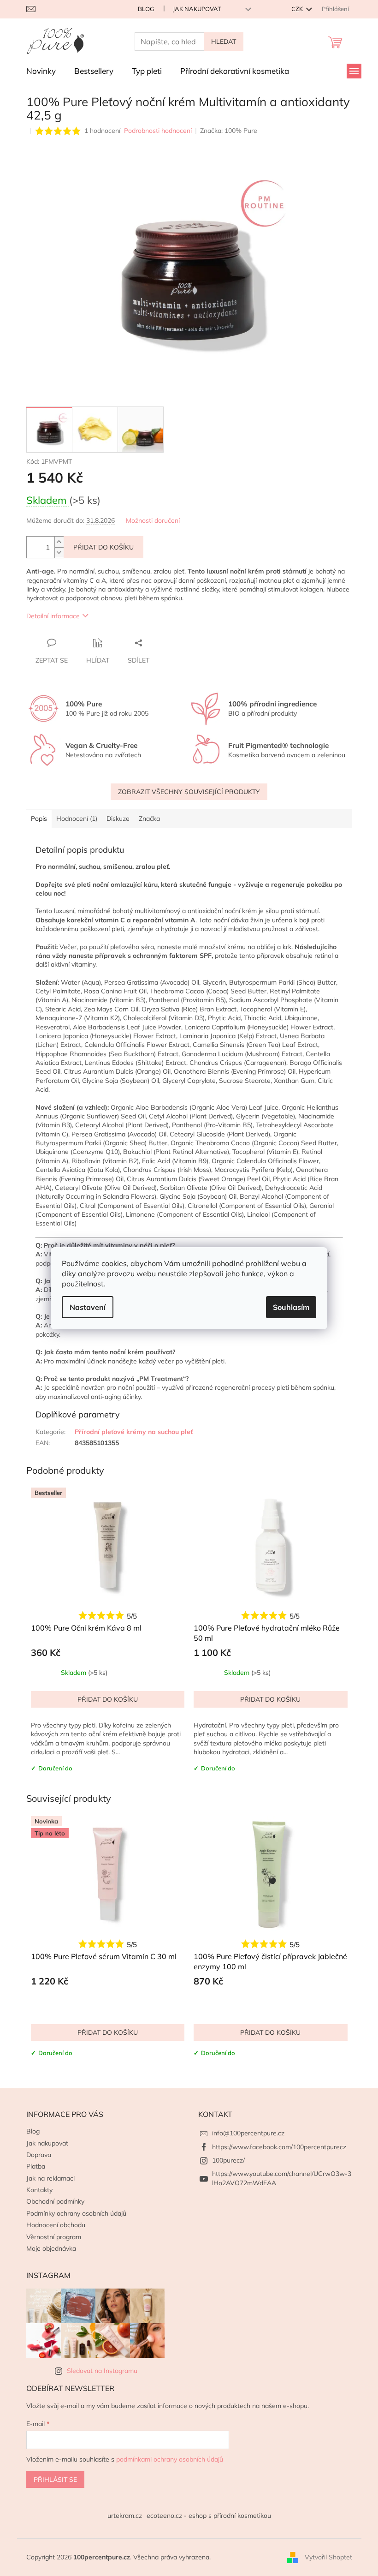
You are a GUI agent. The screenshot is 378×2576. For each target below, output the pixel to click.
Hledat (224, 42)
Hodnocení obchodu (56, 2225)
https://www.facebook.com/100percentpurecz (279, 2147)
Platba (36, 2166)
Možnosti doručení (153, 520)
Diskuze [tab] (118, 819)
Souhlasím (291, 1307)
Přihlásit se (55, 2480)
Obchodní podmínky (55, 2201)
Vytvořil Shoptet (328, 2557)
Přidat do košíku (103, 547)
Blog (146, 9)
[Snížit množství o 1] (59, 553)
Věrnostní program (54, 2237)
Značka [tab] (149, 819)
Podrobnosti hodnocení (158, 131)
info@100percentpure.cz (248, 2133)
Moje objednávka (51, 2248)
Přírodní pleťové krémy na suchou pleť (134, 1432)
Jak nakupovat (197, 9)
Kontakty (39, 2190)
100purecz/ (228, 2160)
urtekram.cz (125, 2516)
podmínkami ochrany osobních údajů (170, 2459)
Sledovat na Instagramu (102, 2371)
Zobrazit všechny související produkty (189, 792)
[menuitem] (41, 71)
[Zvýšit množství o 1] (59, 542)
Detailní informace (53, 616)
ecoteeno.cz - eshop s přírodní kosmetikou (209, 2516)
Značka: (229, 131)
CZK (298, 9)
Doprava (39, 2155)
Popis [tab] (39, 819)
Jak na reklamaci (50, 2178)
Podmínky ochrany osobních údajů (76, 2213)
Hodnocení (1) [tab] (77, 819)
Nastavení (88, 1307)
